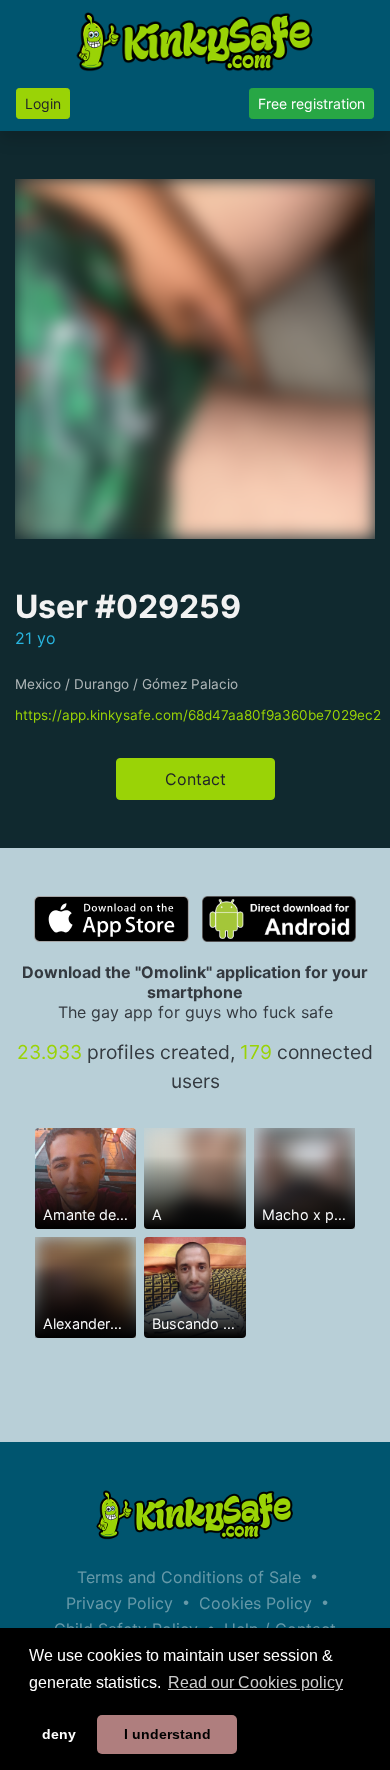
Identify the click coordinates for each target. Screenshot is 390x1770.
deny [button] (59, 1734)
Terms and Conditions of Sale (189, 1577)
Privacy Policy (119, 1603)
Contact (195, 779)
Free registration (311, 103)
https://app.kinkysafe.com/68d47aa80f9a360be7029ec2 (198, 715)
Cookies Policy (255, 1603)
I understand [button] (167, 1734)
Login (43, 103)
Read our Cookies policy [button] (255, 1682)
